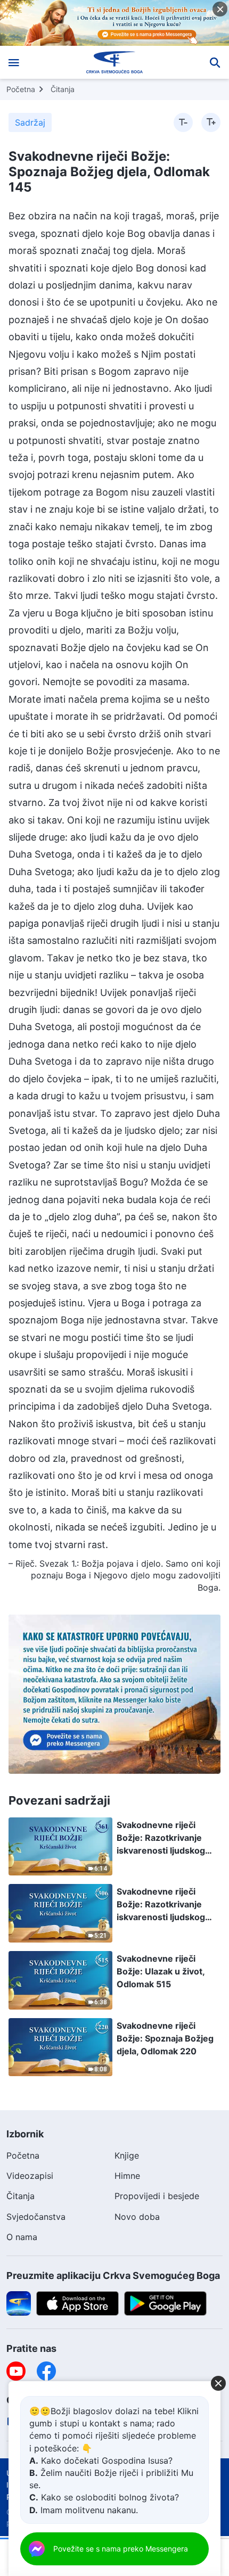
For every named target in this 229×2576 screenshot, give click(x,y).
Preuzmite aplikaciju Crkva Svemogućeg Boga (113, 2275)
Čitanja (63, 89)
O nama (22, 2237)
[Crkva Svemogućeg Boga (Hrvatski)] (115, 62)
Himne (127, 2176)
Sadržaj (30, 122)
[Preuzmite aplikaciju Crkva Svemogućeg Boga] (19, 2302)
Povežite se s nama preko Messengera (121, 2549)
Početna (21, 89)
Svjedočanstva (36, 2217)
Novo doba (137, 2217)
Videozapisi (30, 2176)
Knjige (127, 2155)
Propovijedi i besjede (157, 2196)
